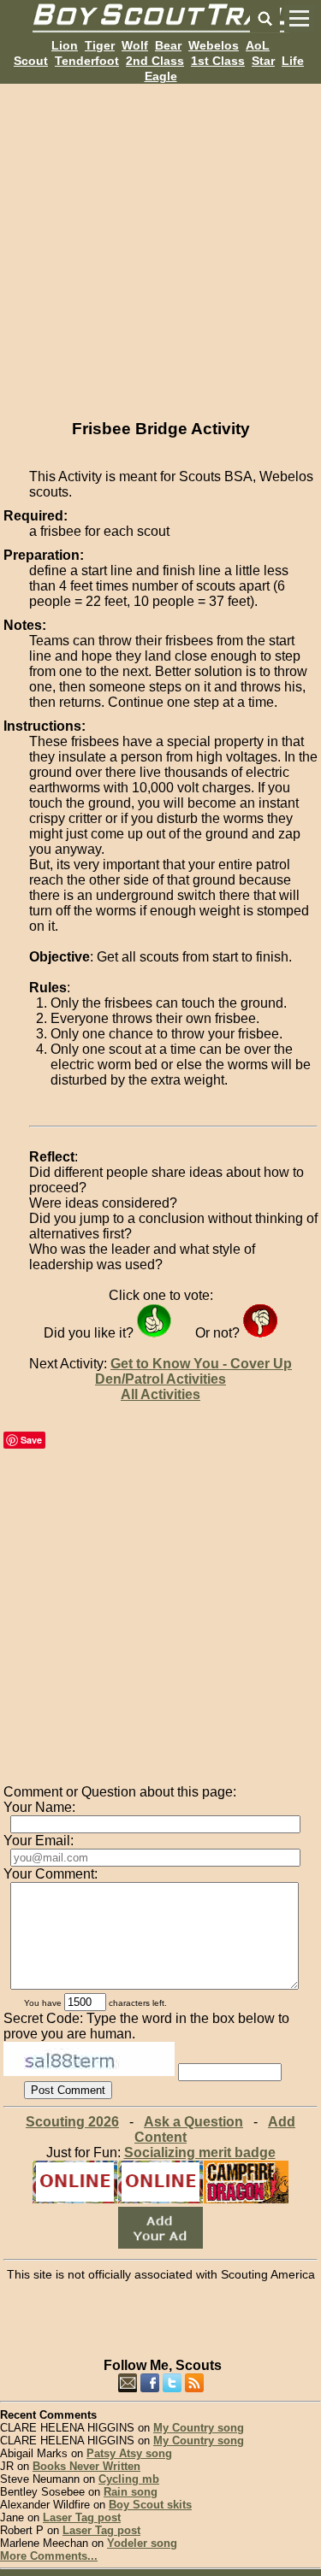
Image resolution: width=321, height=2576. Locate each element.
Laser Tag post (82, 2517)
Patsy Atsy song (129, 2453)
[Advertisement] (160, 244)
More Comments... (49, 2556)
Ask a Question (193, 2122)
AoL (258, 45)
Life (293, 61)
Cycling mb (129, 2479)
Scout (31, 61)
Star (263, 61)
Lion (65, 45)
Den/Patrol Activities (160, 1379)
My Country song (199, 2428)
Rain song (131, 2492)
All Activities (160, 1394)
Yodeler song (142, 2543)
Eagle (161, 76)
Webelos (214, 45)
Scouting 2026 (72, 2122)
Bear (168, 45)
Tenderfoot (87, 61)
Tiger (100, 45)
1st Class (218, 61)
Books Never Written (86, 2466)
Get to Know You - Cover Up (201, 1364)
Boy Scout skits (150, 2505)
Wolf (135, 45)
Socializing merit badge (200, 2153)
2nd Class (155, 61)
